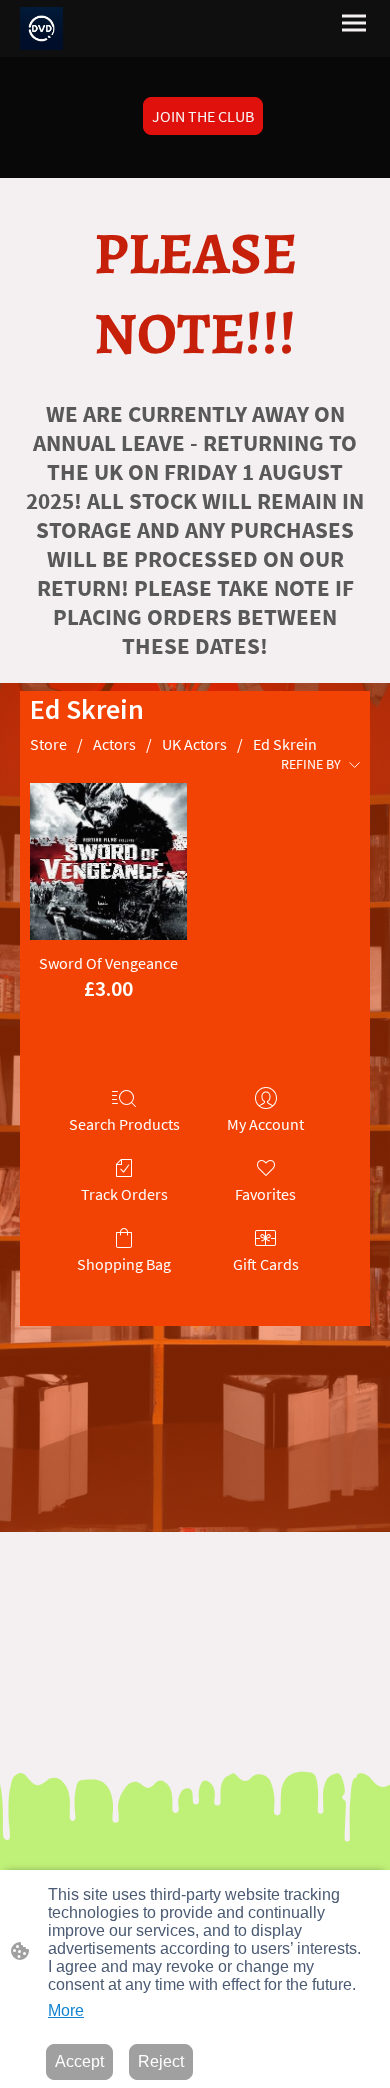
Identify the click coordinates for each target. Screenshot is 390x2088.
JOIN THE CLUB (203, 116)
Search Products (124, 1124)
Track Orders (124, 1194)
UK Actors (194, 744)
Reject (161, 2061)
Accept (79, 2061)
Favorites (265, 1194)
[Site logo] (41, 28)
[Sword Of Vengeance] (108, 861)
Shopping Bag (124, 1264)
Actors (114, 744)
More (66, 2010)
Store (48, 744)
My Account (265, 1124)
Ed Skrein (285, 744)
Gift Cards (266, 1264)
